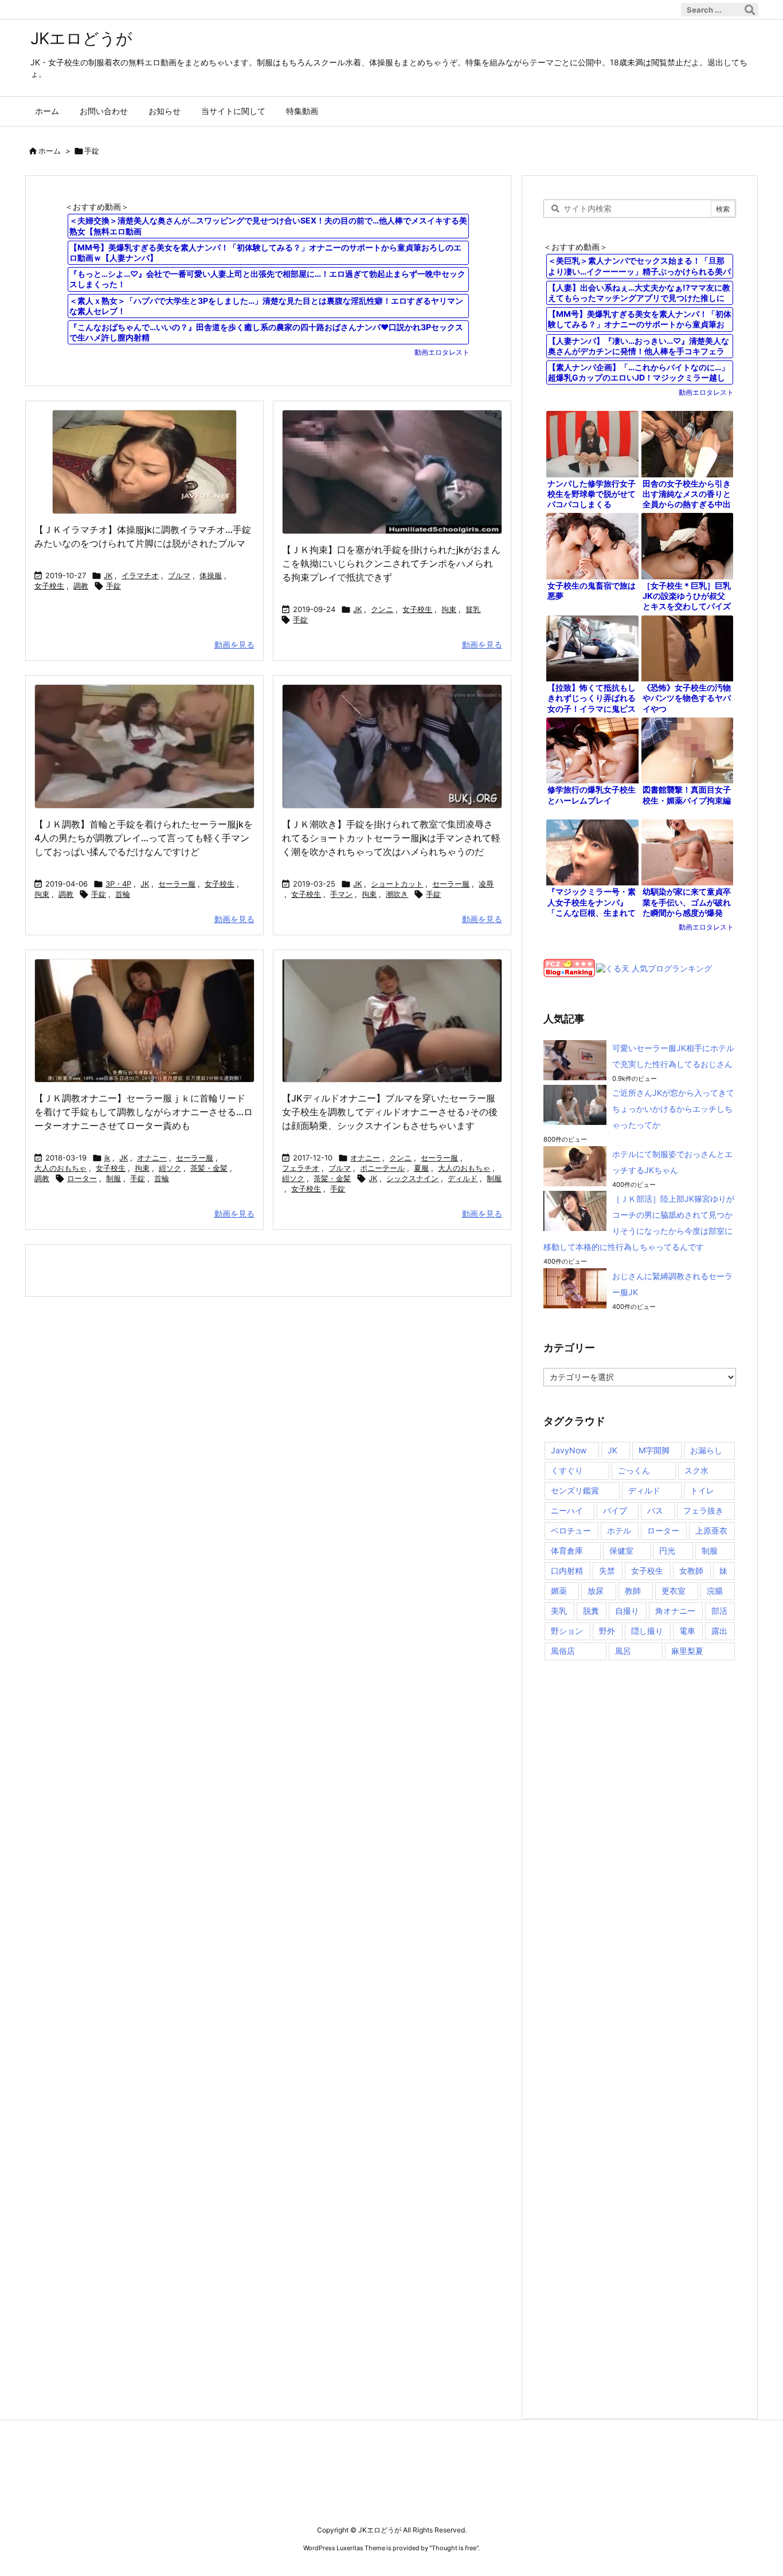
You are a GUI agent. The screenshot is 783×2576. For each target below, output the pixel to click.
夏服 (421, 1168)
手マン (341, 894)
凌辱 (486, 884)
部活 (719, 1611)
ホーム (50, 151)
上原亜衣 (711, 1530)
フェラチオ (301, 1168)
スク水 (696, 1470)
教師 (633, 1591)
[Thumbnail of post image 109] (392, 472)
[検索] (750, 10)
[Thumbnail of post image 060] (144, 462)
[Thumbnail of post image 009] (392, 1021)
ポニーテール (382, 1168)
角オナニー (675, 1611)
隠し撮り (647, 1631)
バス (655, 1510)
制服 (113, 1178)
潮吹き (397, 894)
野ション (567, 1631)
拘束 (449, 609)
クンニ (382, 609)
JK (108, 575)
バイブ (615, 1510)
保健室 (621, 1550)
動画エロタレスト (442, 352)
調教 (81, 586)
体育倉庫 (567, 1550)
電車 (687, 1631)
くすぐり (567, 1470)
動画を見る (234, 644)
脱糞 (591, 1611)
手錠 (113, 586)
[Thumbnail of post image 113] (392, 746)
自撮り (627, 1611)
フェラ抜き (703, 1510)
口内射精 (567, 1571)
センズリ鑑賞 (575, 1490)
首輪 (123, 894)
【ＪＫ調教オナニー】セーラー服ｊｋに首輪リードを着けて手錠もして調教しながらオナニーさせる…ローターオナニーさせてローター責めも (144, 1112)
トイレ (702, 1490)
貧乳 (473, 609)
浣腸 (715, 1591)
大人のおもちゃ (60, 1168)
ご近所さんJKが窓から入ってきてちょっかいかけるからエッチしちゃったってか (673, 1109)
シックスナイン (412, 1178)
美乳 (559, 1611)
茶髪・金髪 (209, 1168)
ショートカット (397, 884)
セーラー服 (177, 884)
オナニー (152, 1158)
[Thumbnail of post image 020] (144, 1021)
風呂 (623, 1651)
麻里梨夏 (687, 1651)
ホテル (619, 1530)
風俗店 (563, 1651)
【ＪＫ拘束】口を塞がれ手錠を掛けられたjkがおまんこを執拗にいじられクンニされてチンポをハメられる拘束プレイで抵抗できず (391, 563)
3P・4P (118, 884)
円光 (667, 1550)
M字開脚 (654, 1450)
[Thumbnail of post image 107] (144, 746)
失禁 (607, 1571)
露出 (719, 1631)
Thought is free (454, 2548)
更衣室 (674, 1591)
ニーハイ (567, 1510)
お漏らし (706, 1450)
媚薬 (559, 1591)
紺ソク (170, 1168)
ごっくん (634, 1470)
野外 (607, 1631)
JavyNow (569, 1450)
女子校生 (49, 586)
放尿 (596, 1591)
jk (107, 1158)
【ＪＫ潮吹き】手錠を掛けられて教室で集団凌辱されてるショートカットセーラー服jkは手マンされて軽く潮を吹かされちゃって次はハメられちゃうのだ (391, 838)
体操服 (211, 575)
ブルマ (179, 575)
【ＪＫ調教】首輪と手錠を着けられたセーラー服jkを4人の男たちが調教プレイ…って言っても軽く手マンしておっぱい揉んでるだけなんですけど (144, 838)
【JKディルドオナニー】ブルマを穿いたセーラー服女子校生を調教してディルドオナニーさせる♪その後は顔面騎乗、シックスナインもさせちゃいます (390, 1112)
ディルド (463, 1178)
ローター (82, 1178)
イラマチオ (140, 575)
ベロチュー (571, 1530)
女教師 (691, 1571)
